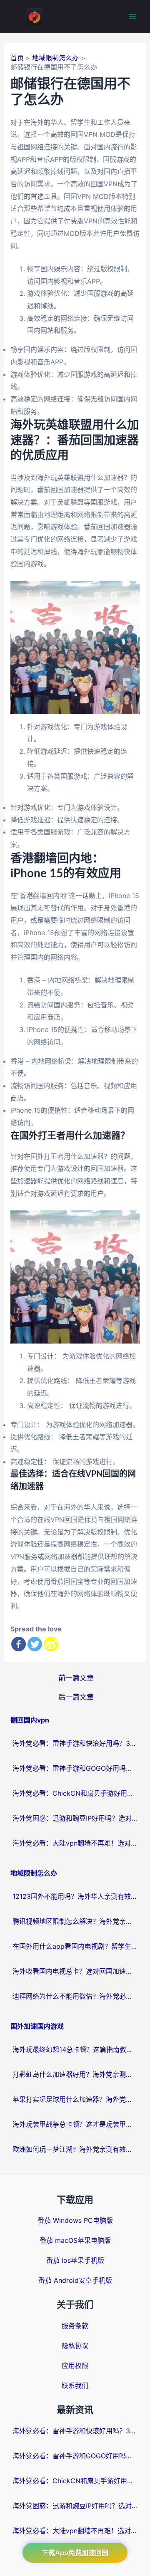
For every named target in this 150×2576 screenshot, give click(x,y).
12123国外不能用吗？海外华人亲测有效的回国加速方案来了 (75, 1896)
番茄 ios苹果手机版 (75, 2260)
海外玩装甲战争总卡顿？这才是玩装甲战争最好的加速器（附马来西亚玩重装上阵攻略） (75, 2124)
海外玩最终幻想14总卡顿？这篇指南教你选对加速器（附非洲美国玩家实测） (75, 2049)
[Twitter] (35, 1644)
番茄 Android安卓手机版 (75, 2280)
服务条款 (75, 2326)
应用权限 (75, 2366)
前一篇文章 (76, 1678)
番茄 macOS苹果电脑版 (75, 2240)
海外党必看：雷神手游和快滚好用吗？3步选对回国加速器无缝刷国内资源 (75, 1743)
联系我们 (75, 2385)
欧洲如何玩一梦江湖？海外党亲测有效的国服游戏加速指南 (75, 2149)
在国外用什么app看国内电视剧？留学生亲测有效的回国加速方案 (75, 1946)
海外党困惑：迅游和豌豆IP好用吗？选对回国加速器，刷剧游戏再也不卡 (75, 1818)
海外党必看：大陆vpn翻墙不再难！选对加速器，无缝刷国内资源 (75, 1843)
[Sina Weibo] (51, 1644)
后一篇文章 (76, 1697)
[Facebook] (19, 1644)
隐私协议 (75, 2346)
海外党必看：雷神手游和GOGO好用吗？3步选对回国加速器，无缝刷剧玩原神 (75, 1768)
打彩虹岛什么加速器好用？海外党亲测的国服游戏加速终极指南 (75, 2074)
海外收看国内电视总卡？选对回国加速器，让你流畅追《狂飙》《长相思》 (75, 1971)
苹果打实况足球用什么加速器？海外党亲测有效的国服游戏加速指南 (75, 2099)
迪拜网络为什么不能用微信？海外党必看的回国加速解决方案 (75, 1996)
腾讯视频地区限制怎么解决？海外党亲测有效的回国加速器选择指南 (75, 1921)
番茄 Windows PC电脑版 (75, 2220)
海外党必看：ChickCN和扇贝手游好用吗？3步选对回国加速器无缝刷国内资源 (75, 1793)
